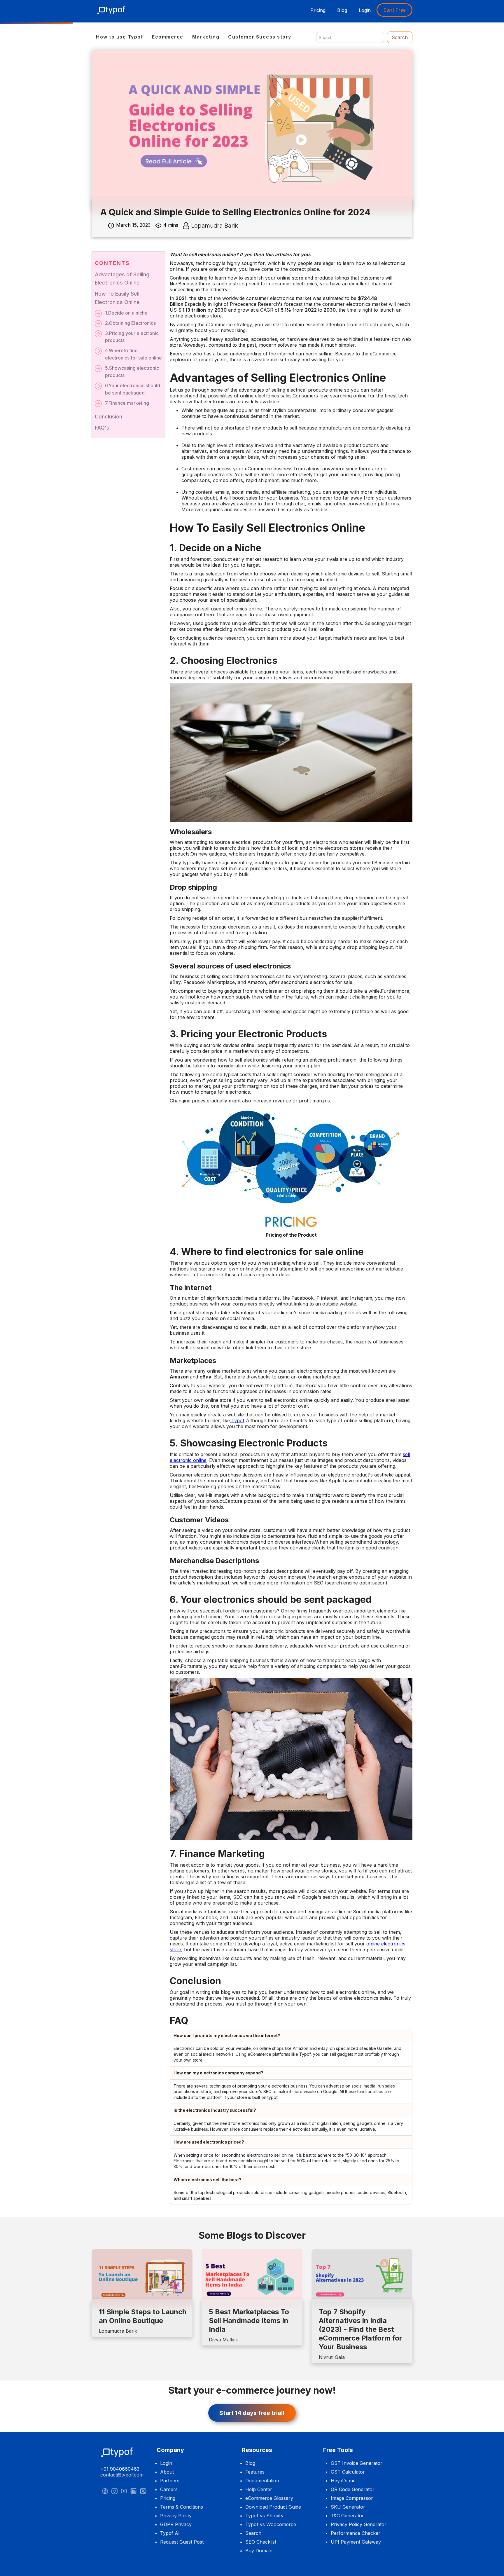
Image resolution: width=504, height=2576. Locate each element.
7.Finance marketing (127, 403)
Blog (342, 10)
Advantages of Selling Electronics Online (122, 279)
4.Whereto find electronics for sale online (133, 354)
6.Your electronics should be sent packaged (133, 389)
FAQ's (102, 428)
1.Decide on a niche (126, 313)
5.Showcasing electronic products (132, 372)
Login (365, 10)
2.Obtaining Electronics (130, 323)
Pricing (318, 10)
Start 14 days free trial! (252, 2413)
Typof (238, 1420)
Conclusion (108, 417)
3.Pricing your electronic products (132, 337)
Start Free (394, 10)
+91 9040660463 (120, 2469)
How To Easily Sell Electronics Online (117, 298)
